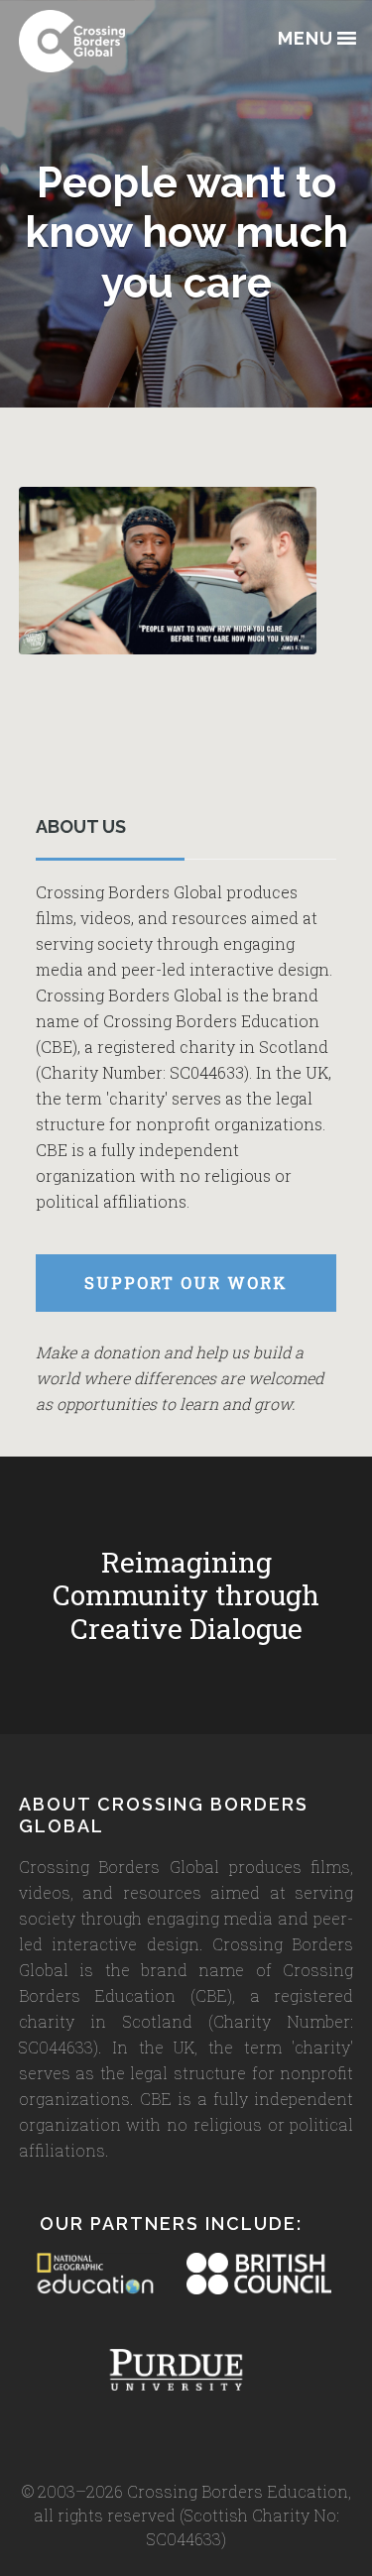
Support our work (186, 1283)
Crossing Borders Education (118, 41)
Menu (306, 39)
